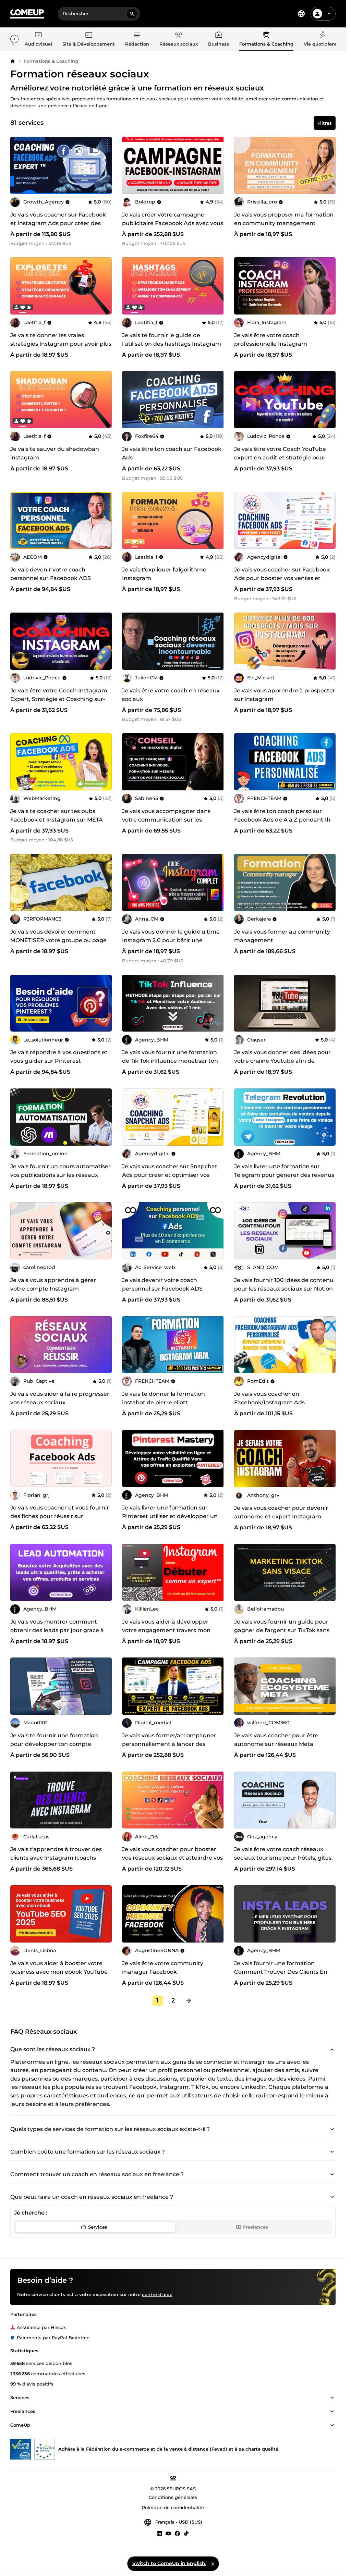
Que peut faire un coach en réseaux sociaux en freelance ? (92, 2197)
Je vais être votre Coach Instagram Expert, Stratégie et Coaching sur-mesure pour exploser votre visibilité (61, 699)
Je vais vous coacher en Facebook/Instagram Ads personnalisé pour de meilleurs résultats (277, 1407)
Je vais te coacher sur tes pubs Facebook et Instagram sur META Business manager (57, 820)
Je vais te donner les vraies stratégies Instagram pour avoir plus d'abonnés (61, 344)
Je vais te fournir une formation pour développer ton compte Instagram (54, 1744)
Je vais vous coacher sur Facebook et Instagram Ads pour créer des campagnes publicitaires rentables (59, 223)
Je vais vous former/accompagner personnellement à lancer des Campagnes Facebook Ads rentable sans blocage (172, 1748)
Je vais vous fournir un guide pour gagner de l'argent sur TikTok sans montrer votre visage (282, 1630)
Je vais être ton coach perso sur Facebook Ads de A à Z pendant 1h (282, 815)
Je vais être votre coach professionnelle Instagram (271, 340)
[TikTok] (186, 2533)
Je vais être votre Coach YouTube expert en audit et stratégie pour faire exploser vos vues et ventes (280, 458)
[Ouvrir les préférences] (301, 14)
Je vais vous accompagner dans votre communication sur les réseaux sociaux (166, 820)
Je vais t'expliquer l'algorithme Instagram (164, 574)
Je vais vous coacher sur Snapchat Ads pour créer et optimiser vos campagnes (170, 1175)
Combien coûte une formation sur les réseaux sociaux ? (88, 2152)
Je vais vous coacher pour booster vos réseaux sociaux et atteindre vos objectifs (172, 1858)
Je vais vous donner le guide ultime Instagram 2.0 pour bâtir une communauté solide (171, 940)
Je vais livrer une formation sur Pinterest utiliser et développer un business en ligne (170, 1516)
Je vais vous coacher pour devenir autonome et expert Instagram (281, 1512)
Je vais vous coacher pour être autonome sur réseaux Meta (276, 1740)
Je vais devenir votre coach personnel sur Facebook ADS (51, 574)
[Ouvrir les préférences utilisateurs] (329, 14)
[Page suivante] (189, 2001)
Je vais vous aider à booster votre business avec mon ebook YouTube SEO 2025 (59, 1972)
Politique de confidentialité (173, 2507)
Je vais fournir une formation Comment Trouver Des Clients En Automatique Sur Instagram (281, 1972)
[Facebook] (177, 2533)
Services (98, 2227)
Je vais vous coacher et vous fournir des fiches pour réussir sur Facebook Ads (60, 1516)
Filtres (325, 123)
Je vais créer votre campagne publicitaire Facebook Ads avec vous (173, 219)
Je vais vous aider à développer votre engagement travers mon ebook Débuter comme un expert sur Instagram (169, 1635)
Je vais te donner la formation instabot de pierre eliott (164, 1398)
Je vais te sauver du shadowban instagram (55, 453)
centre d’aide (157, 2294)
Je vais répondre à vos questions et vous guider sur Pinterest (59, 1057)
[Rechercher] (132, 14)
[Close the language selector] (213, 2564)
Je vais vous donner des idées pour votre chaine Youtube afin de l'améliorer (282, 1061)
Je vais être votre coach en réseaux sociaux (171, 695)
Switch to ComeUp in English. (169, 2563)
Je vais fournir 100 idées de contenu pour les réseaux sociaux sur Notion (284, 1284)
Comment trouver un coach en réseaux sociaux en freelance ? (97, 2174)
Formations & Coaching (51, 61)
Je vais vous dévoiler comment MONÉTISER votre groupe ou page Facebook (58, 940)
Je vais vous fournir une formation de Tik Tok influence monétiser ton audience (170, 1061)
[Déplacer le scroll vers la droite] (14, 39)
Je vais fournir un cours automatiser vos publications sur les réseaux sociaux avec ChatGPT (60, 1175)
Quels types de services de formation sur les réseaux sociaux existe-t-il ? (110, 2129)
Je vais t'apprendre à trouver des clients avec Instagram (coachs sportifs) (56, 1858)
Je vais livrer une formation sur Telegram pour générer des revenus (284, 1171)
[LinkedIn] (159, 2533)
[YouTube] (168, 2533)
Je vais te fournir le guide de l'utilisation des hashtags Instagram (172, 340)
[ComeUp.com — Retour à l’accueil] (27, 14)
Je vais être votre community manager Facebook (163, 1968)
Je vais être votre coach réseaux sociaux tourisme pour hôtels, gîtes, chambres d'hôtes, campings (283, 1858)
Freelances (256, 2227)
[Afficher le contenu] (332, 2398)
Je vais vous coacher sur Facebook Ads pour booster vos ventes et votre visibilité (282, 578)
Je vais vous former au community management (282, 936)
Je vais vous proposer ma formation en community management (284, 219)
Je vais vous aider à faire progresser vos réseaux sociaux (60, 1398)
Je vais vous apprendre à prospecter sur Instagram (285, 695)
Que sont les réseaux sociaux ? (53, 2049)
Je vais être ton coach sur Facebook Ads (172, 453)
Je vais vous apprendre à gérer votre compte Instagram (53, 1284)
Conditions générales (173, 2497)
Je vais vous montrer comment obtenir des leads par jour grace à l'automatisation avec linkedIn (57, 1630)
